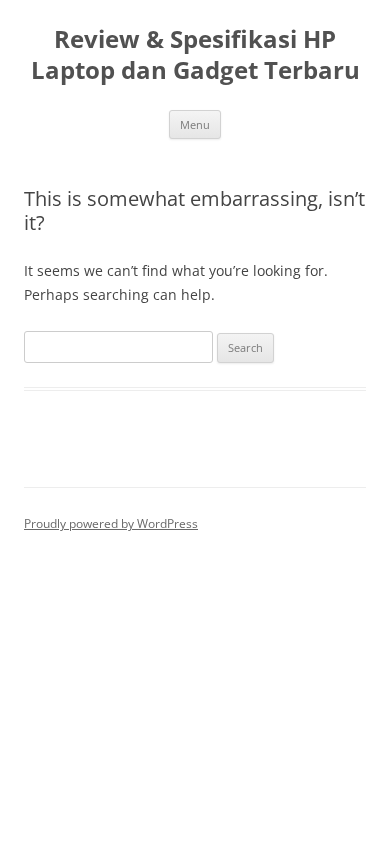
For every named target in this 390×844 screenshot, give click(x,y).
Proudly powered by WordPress (111, 523)
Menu (195, 124)
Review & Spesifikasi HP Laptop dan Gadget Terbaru (195, 55)
